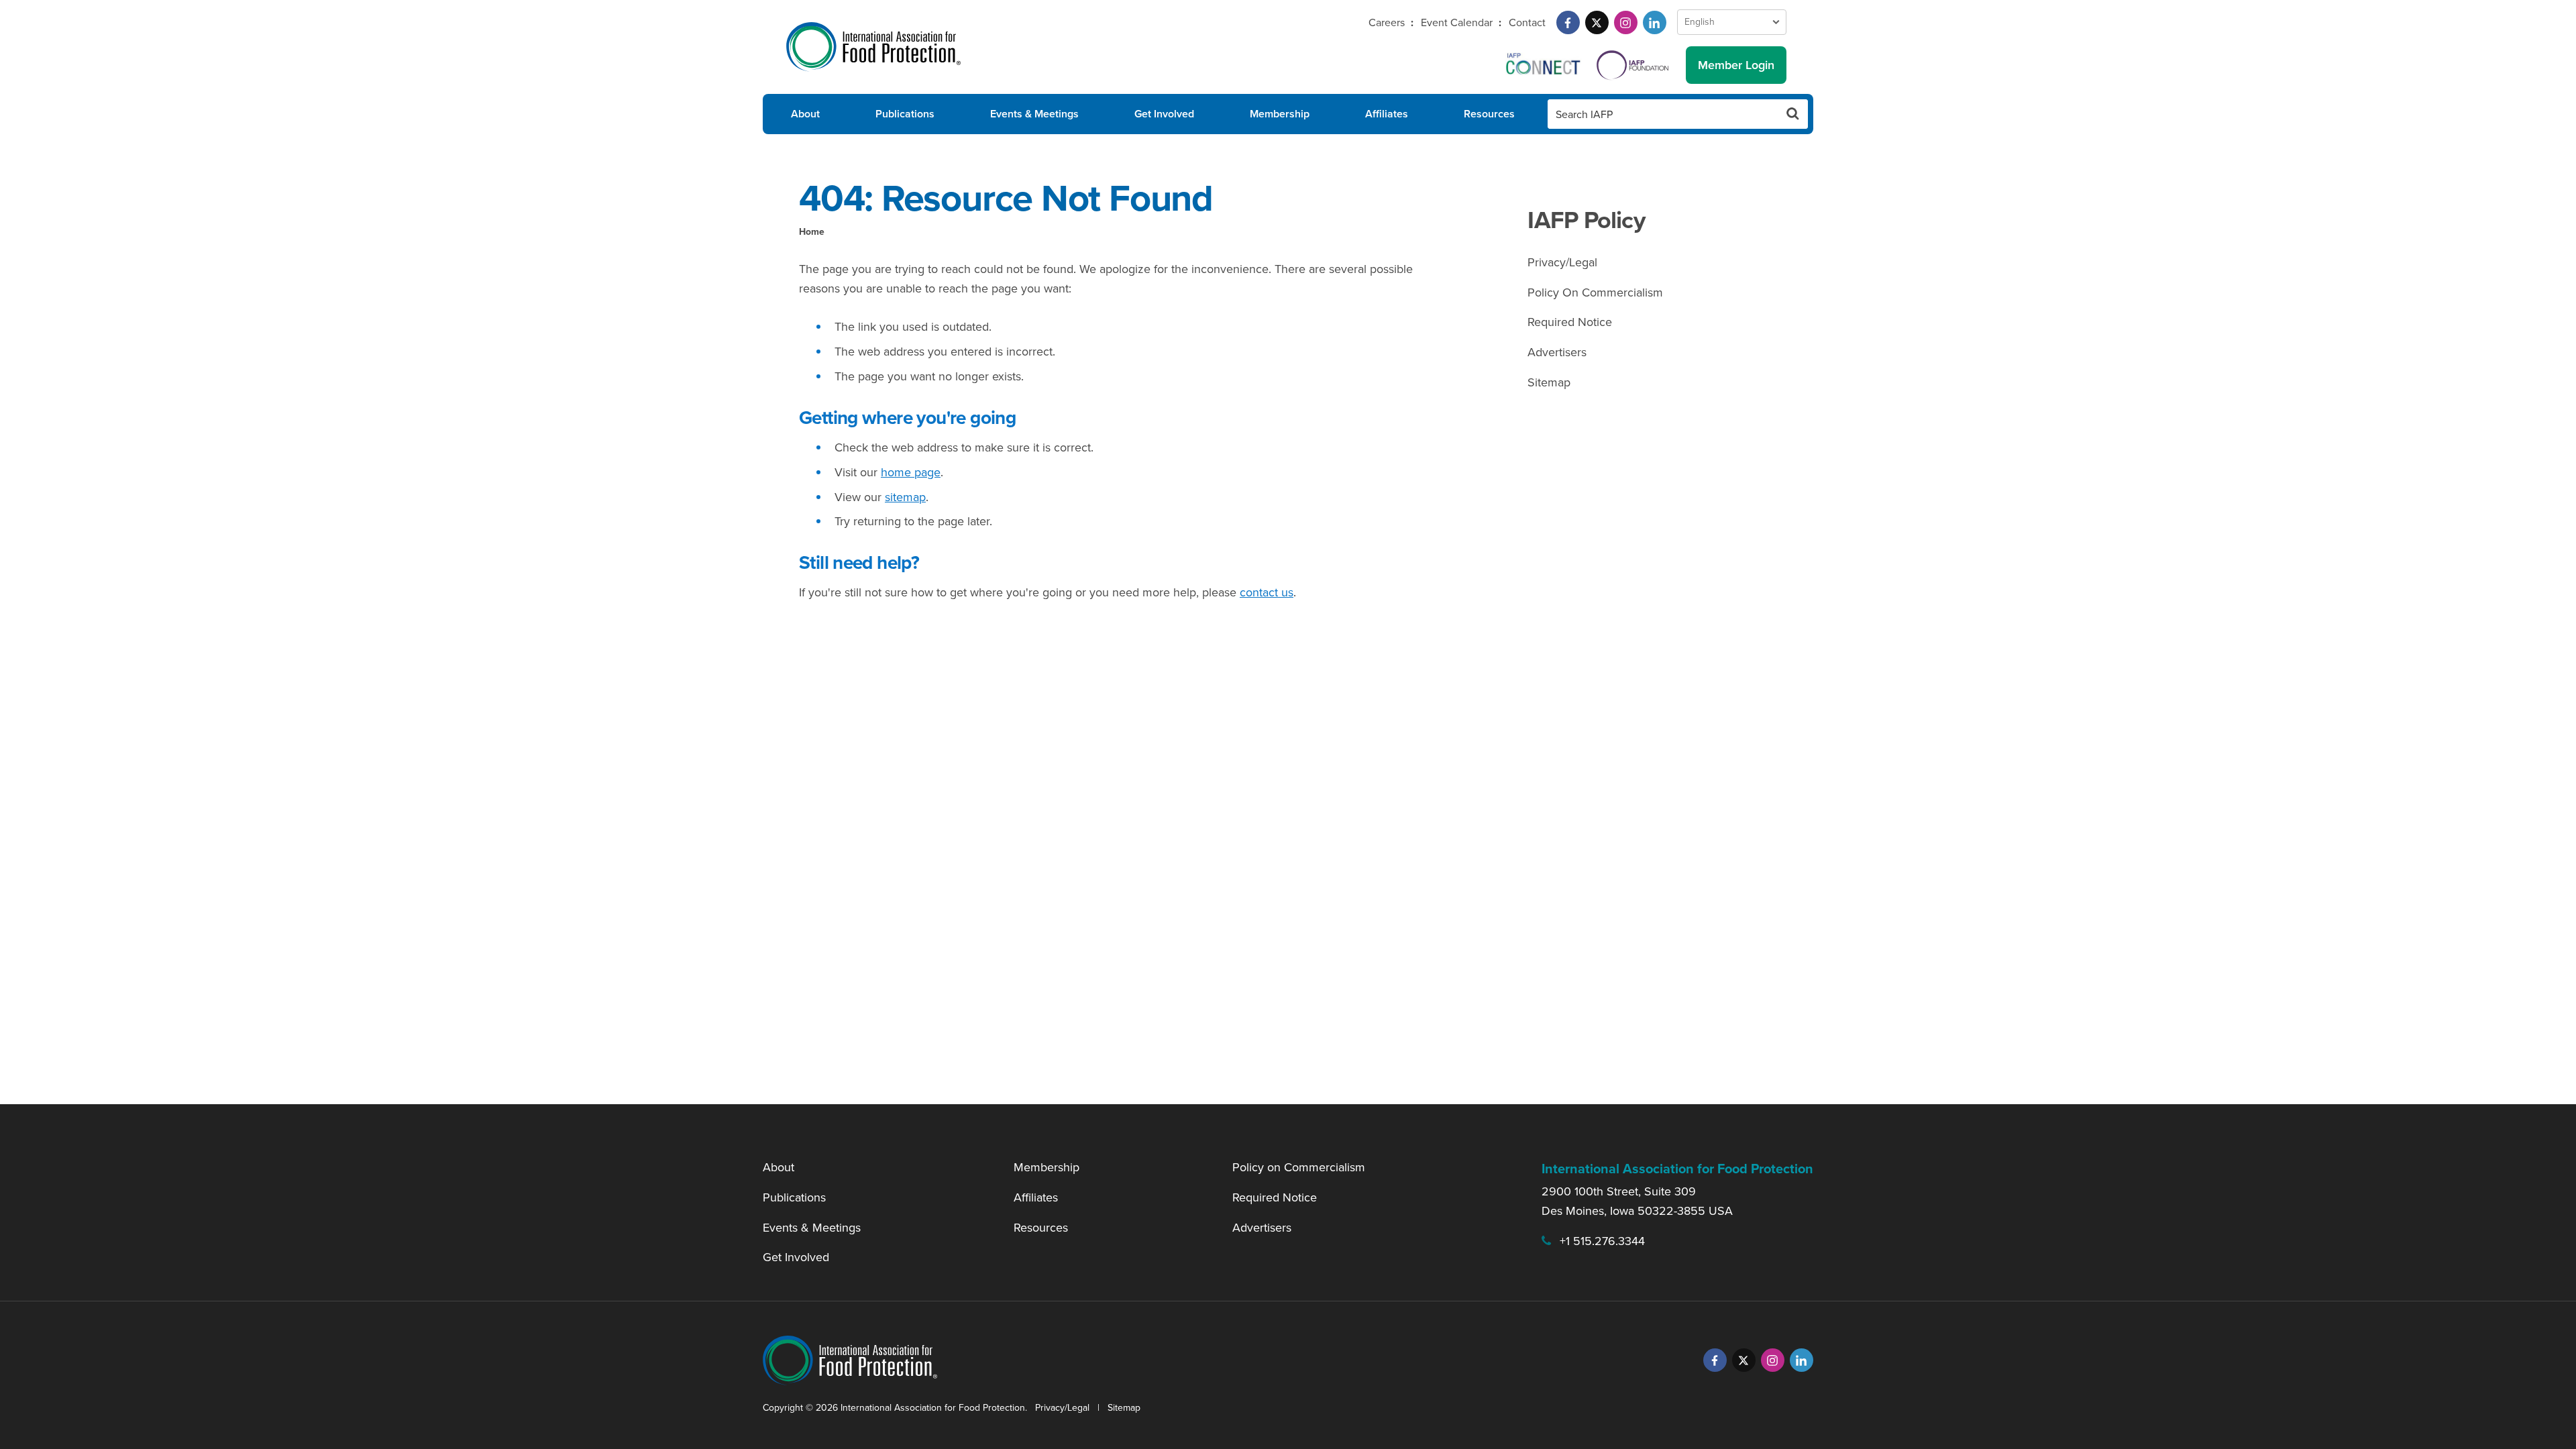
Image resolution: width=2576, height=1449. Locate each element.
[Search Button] (1793, 114)
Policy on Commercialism (1299, 1167)
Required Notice (1570, 322)
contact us (1267, 592)
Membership (1280, 114)
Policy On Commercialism (1595, 292)
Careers (1387, 22)
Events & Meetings (1034, 114)
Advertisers (1557, 352)
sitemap (905, 497)
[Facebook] (1568, 22)
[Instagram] (1626, 22)
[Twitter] (1597, 22)
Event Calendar (1457, 22)
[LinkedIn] (1655, 22)
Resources (1489, 114)
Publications (905, 114)
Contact (1527, 22)
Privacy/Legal (1562, 262)
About (805, 114)
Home (812, 232)
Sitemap (1549, 382)
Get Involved (1164, 114)
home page (911, 472)
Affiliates (1387, 114)
